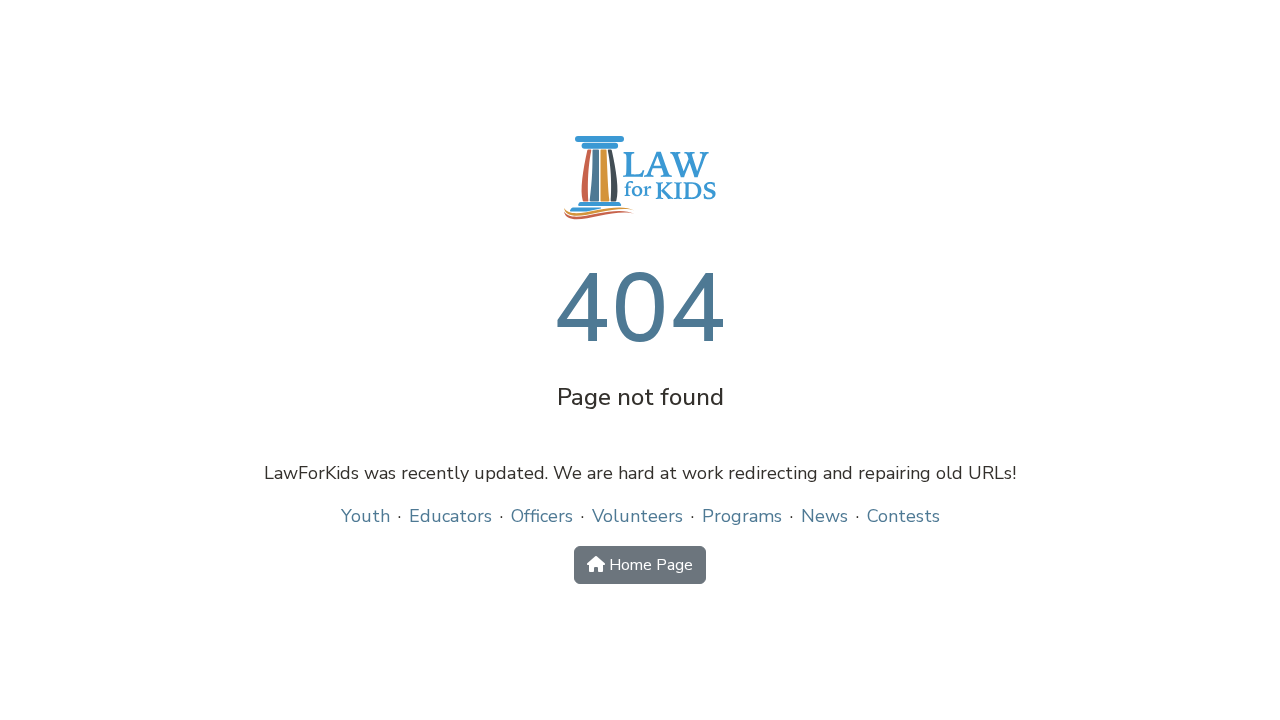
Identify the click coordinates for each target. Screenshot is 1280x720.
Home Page (649, 565)
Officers (542, 516)
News (824, 516)
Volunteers (637, 516)
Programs (742, 516)
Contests (903, 516)
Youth (365, 516)
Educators (450, 516)
